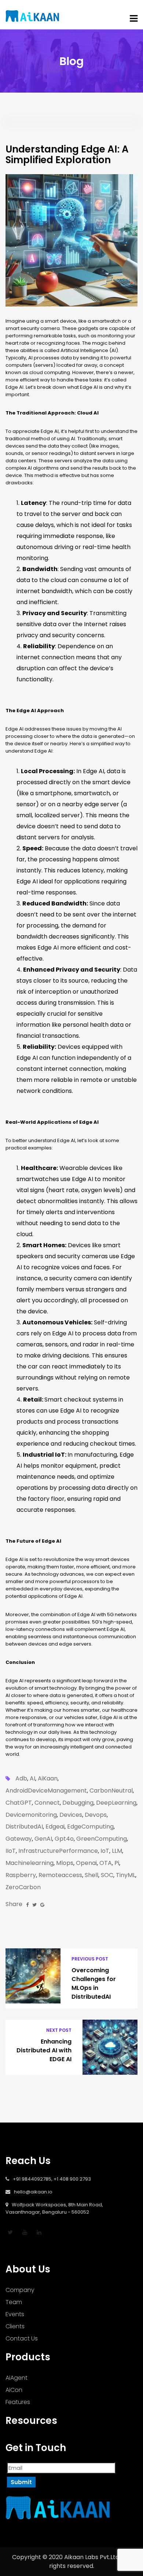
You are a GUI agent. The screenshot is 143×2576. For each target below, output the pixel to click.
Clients (15, 2326)
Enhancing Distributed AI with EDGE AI (44, 2050)
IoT (105, 1851)
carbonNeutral (111, 1791)
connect (47, 1803)
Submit (21, 2482)
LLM (117, 1851)
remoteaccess (60, 1875)
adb (21, 1779)
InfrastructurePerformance (58, 1851)
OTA (106, 1863)
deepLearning (116, 1803)
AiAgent (16, 2378)
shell (91, 1875)
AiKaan (48, 1779)
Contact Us (22, 2338)
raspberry (21, 1875)
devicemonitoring (31, 1815)
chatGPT (19, 1803)
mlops (65, 1863)
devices (71, 1815)
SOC (107, 1875)
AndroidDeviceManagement (46, 1791)
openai (86, 1863)
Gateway (19, 1839)
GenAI (43, 1839)
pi (117, 1863)
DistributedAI (24, 1827)
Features (18, 2402)
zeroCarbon (23, 1887)
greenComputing (102, 1839)
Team (14, 2302)
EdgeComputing (90, 1827)
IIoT (11, 1851)
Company (20, 2290)
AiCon (14, 2390)
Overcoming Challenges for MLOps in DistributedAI (94, 1983)
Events (15, 2314)
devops (96, 1815)
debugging (78, 1803)
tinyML (126, 1875)
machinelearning (30, 1863)
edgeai (55, 1827)
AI (32, 1779)
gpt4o (64, 1839)
